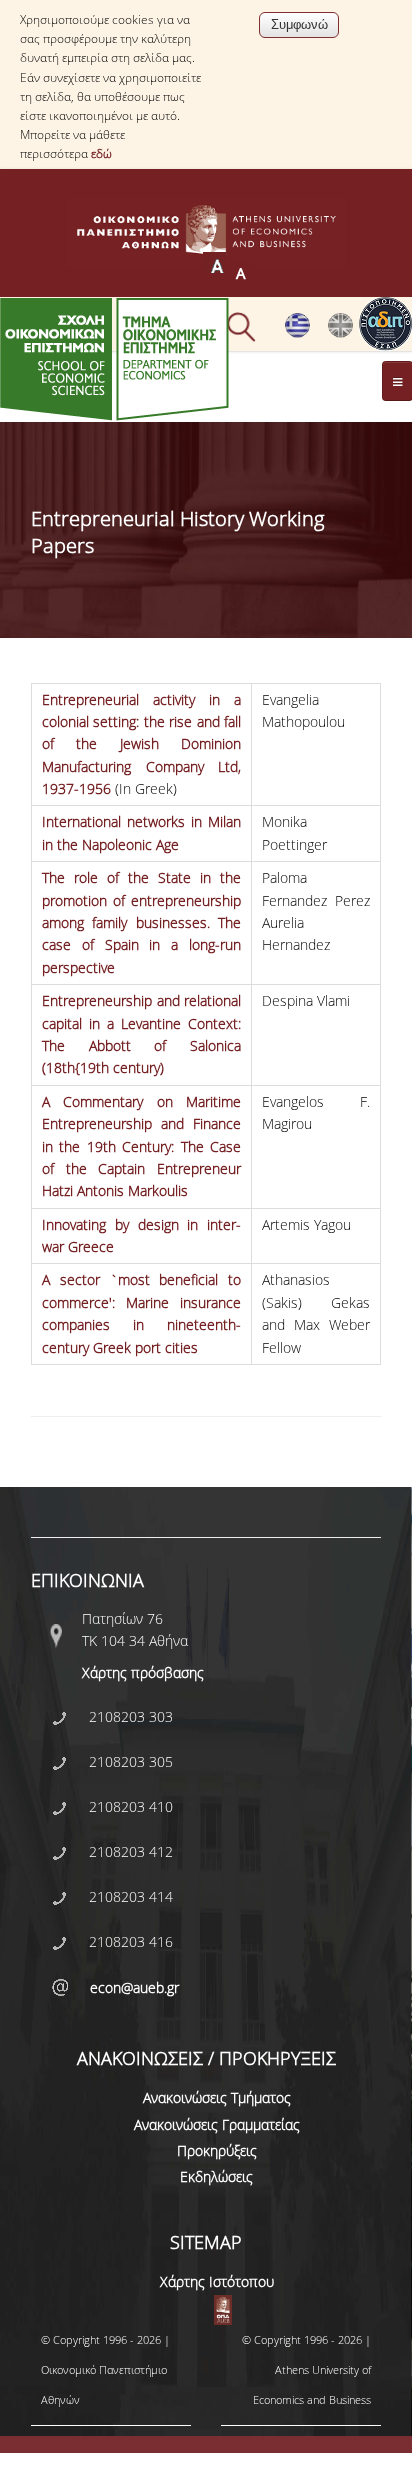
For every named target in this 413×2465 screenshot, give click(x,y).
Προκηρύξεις (217, 2150)
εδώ (101, 153)
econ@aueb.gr (134, 1987)
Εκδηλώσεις (216, 2176)
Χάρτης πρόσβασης (143, 1672)
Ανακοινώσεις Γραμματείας (217, 2124)
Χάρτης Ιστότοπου (217, 2281)
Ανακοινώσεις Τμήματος (217, 2097)
